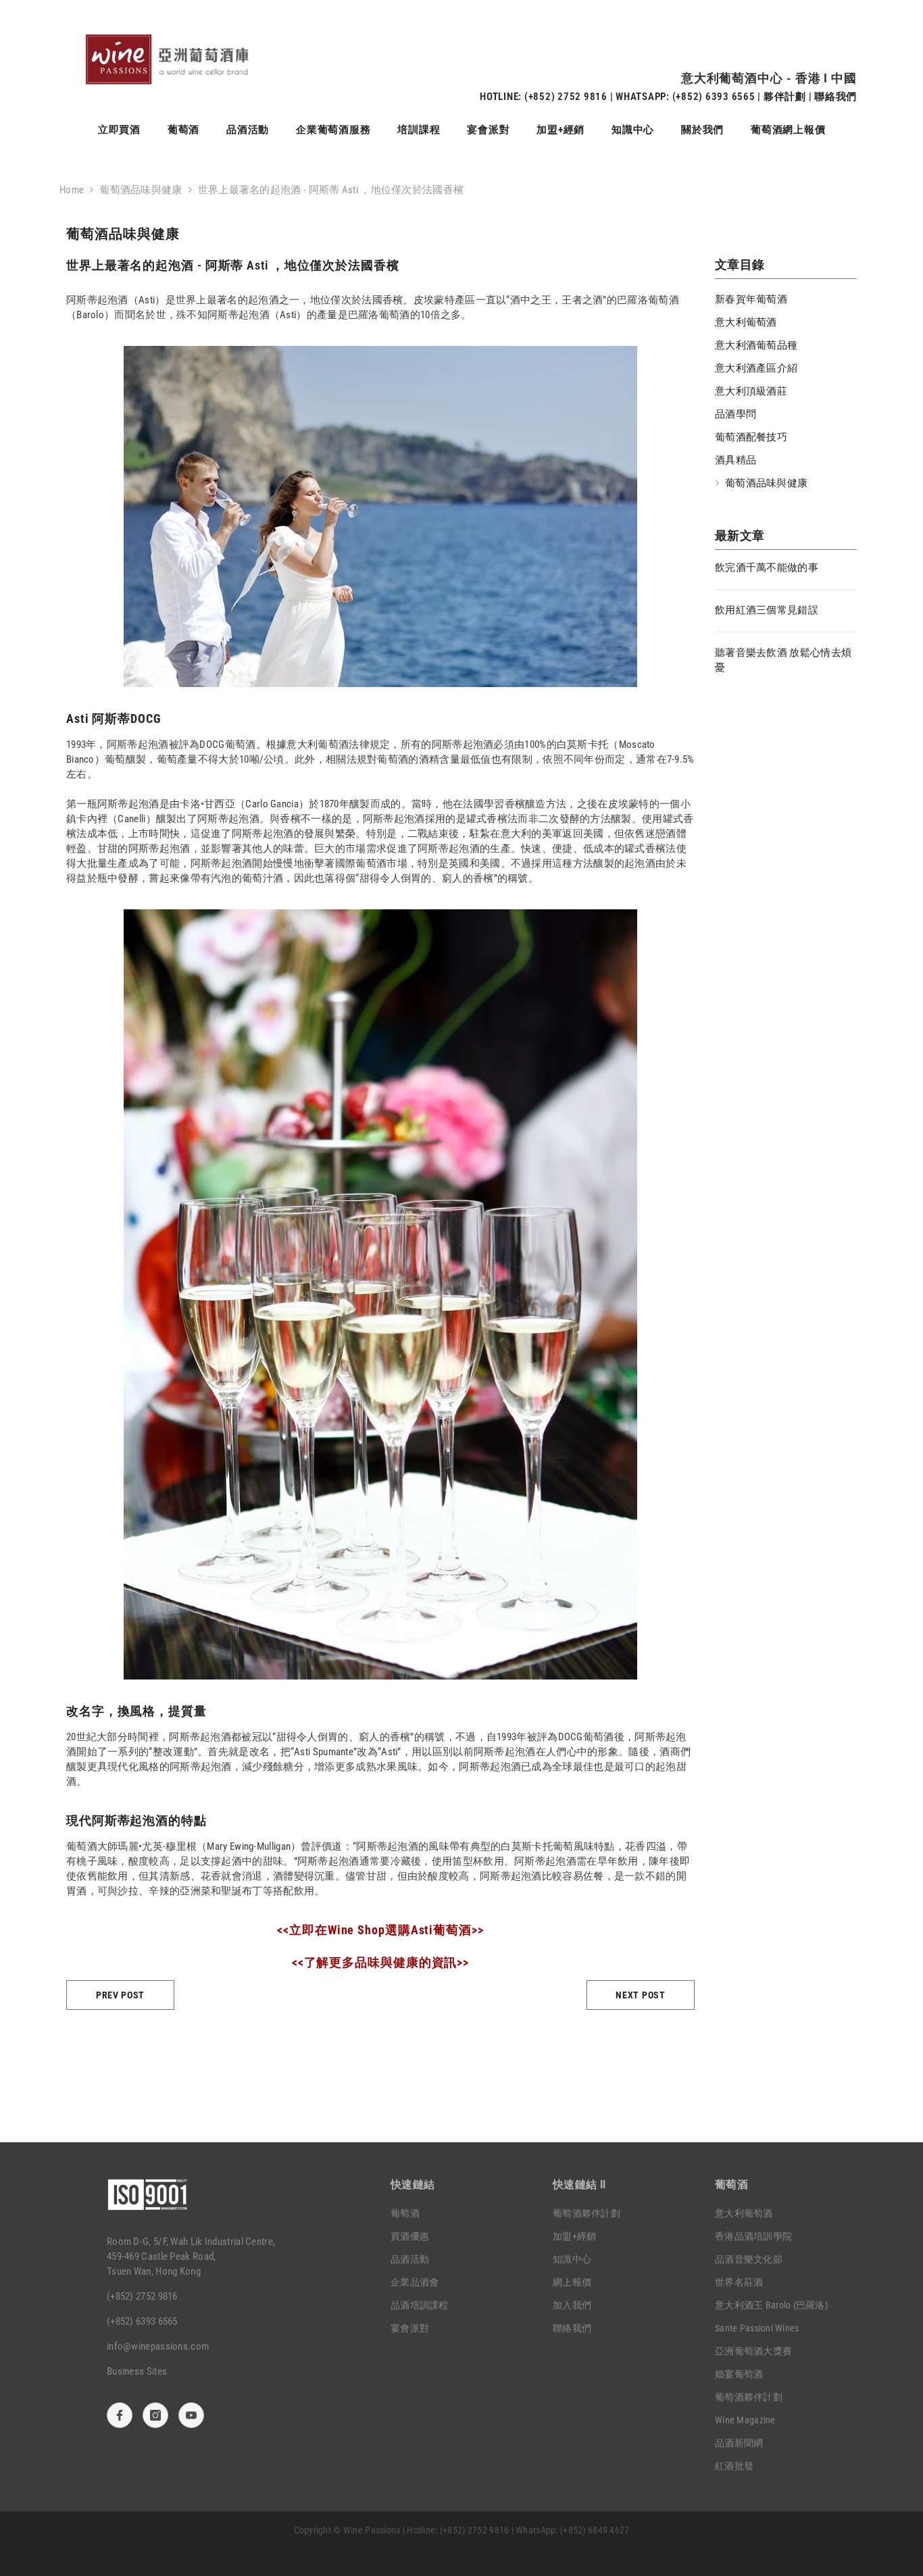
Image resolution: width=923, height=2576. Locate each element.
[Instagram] (155, 2415)
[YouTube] (191, 2415)
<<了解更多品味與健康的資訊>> (380, 1962)
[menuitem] (786, 299)
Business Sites (137, 2371)
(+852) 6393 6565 (714, 97)
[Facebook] (120, 2415)
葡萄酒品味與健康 (141, 190)
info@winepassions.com (158, 2346)
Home (72, 190)
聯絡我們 (835, 97)
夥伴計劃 (785, 97)
